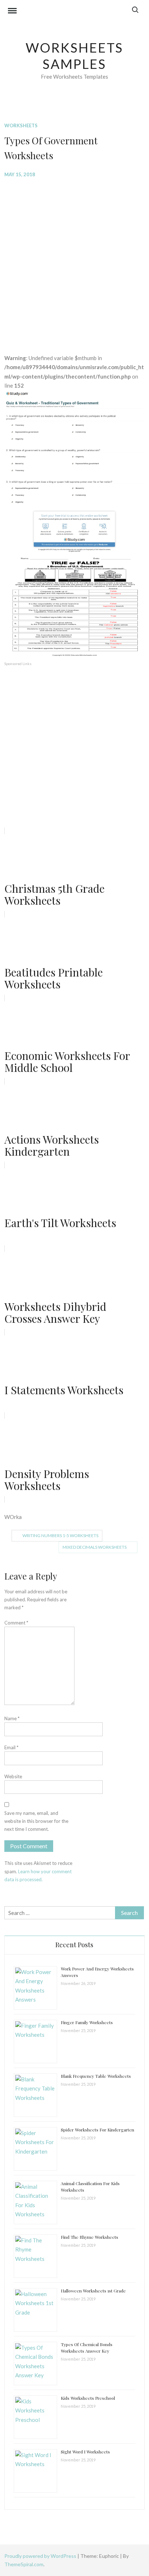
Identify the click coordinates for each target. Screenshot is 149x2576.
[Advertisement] (74, 260)
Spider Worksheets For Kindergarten (97, 2130)
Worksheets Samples (75, 56)
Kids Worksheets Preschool (88, 2398)
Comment (16, 1623)
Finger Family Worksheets (87, 2022)
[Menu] (12, 12)
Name (12, 1718)
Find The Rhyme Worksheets (90, 2237)
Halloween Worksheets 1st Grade (93, 2291)
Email (11, 1747)
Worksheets (21, 125)
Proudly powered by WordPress (41, 2556)
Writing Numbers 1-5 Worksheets (60, 1535)
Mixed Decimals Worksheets (95, 1547)
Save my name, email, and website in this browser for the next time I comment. (36, 1821)
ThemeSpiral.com (24, 2564)
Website (13, 1776)
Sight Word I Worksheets (85, 2452)
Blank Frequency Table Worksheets (96, 2076)
